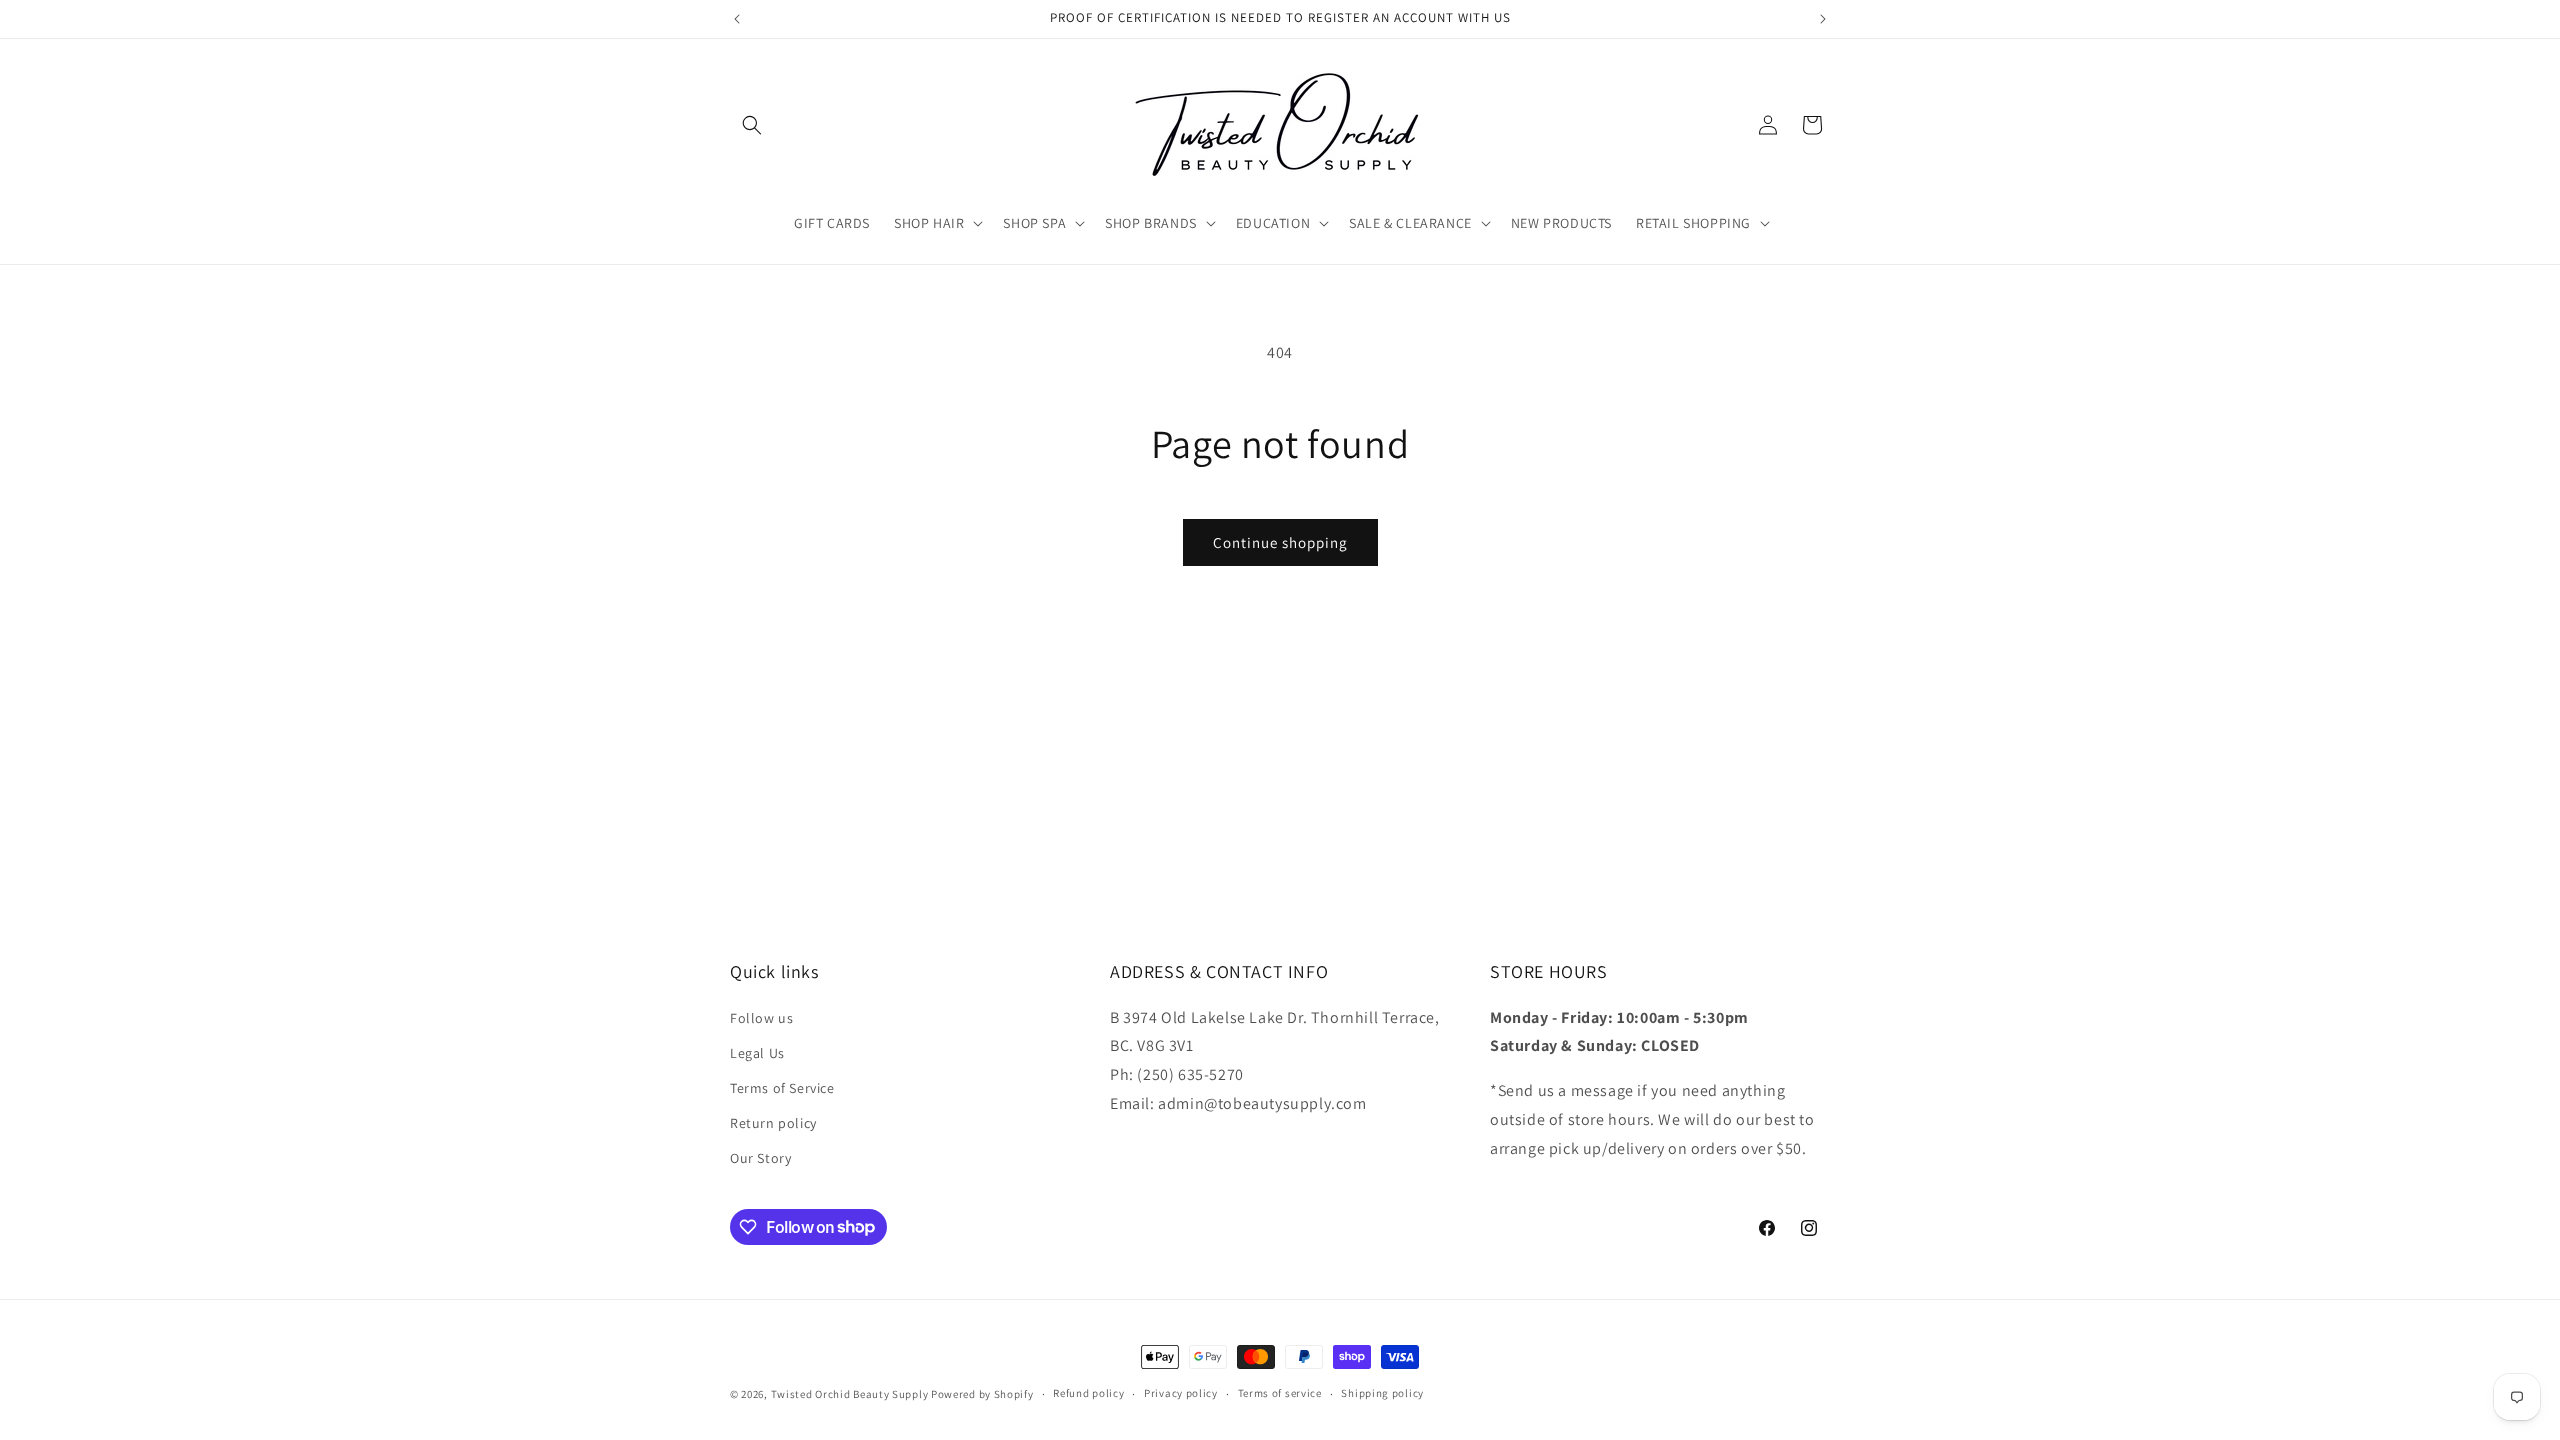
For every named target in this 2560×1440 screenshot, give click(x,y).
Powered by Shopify (982, 1394)
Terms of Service (782, 1088)
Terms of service (1280, 1393)
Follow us (761, 1018)
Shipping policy (1382, 1393)
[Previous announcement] (737, 19)
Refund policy (1088, 1393)
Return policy (773, 1123)
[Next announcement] (1823, 19)
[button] (752, 125)
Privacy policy (1181, 1393)
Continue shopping (1280, 542)
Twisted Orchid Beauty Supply (850, 1394)
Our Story (760, 1158)
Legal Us (757, 1053)
